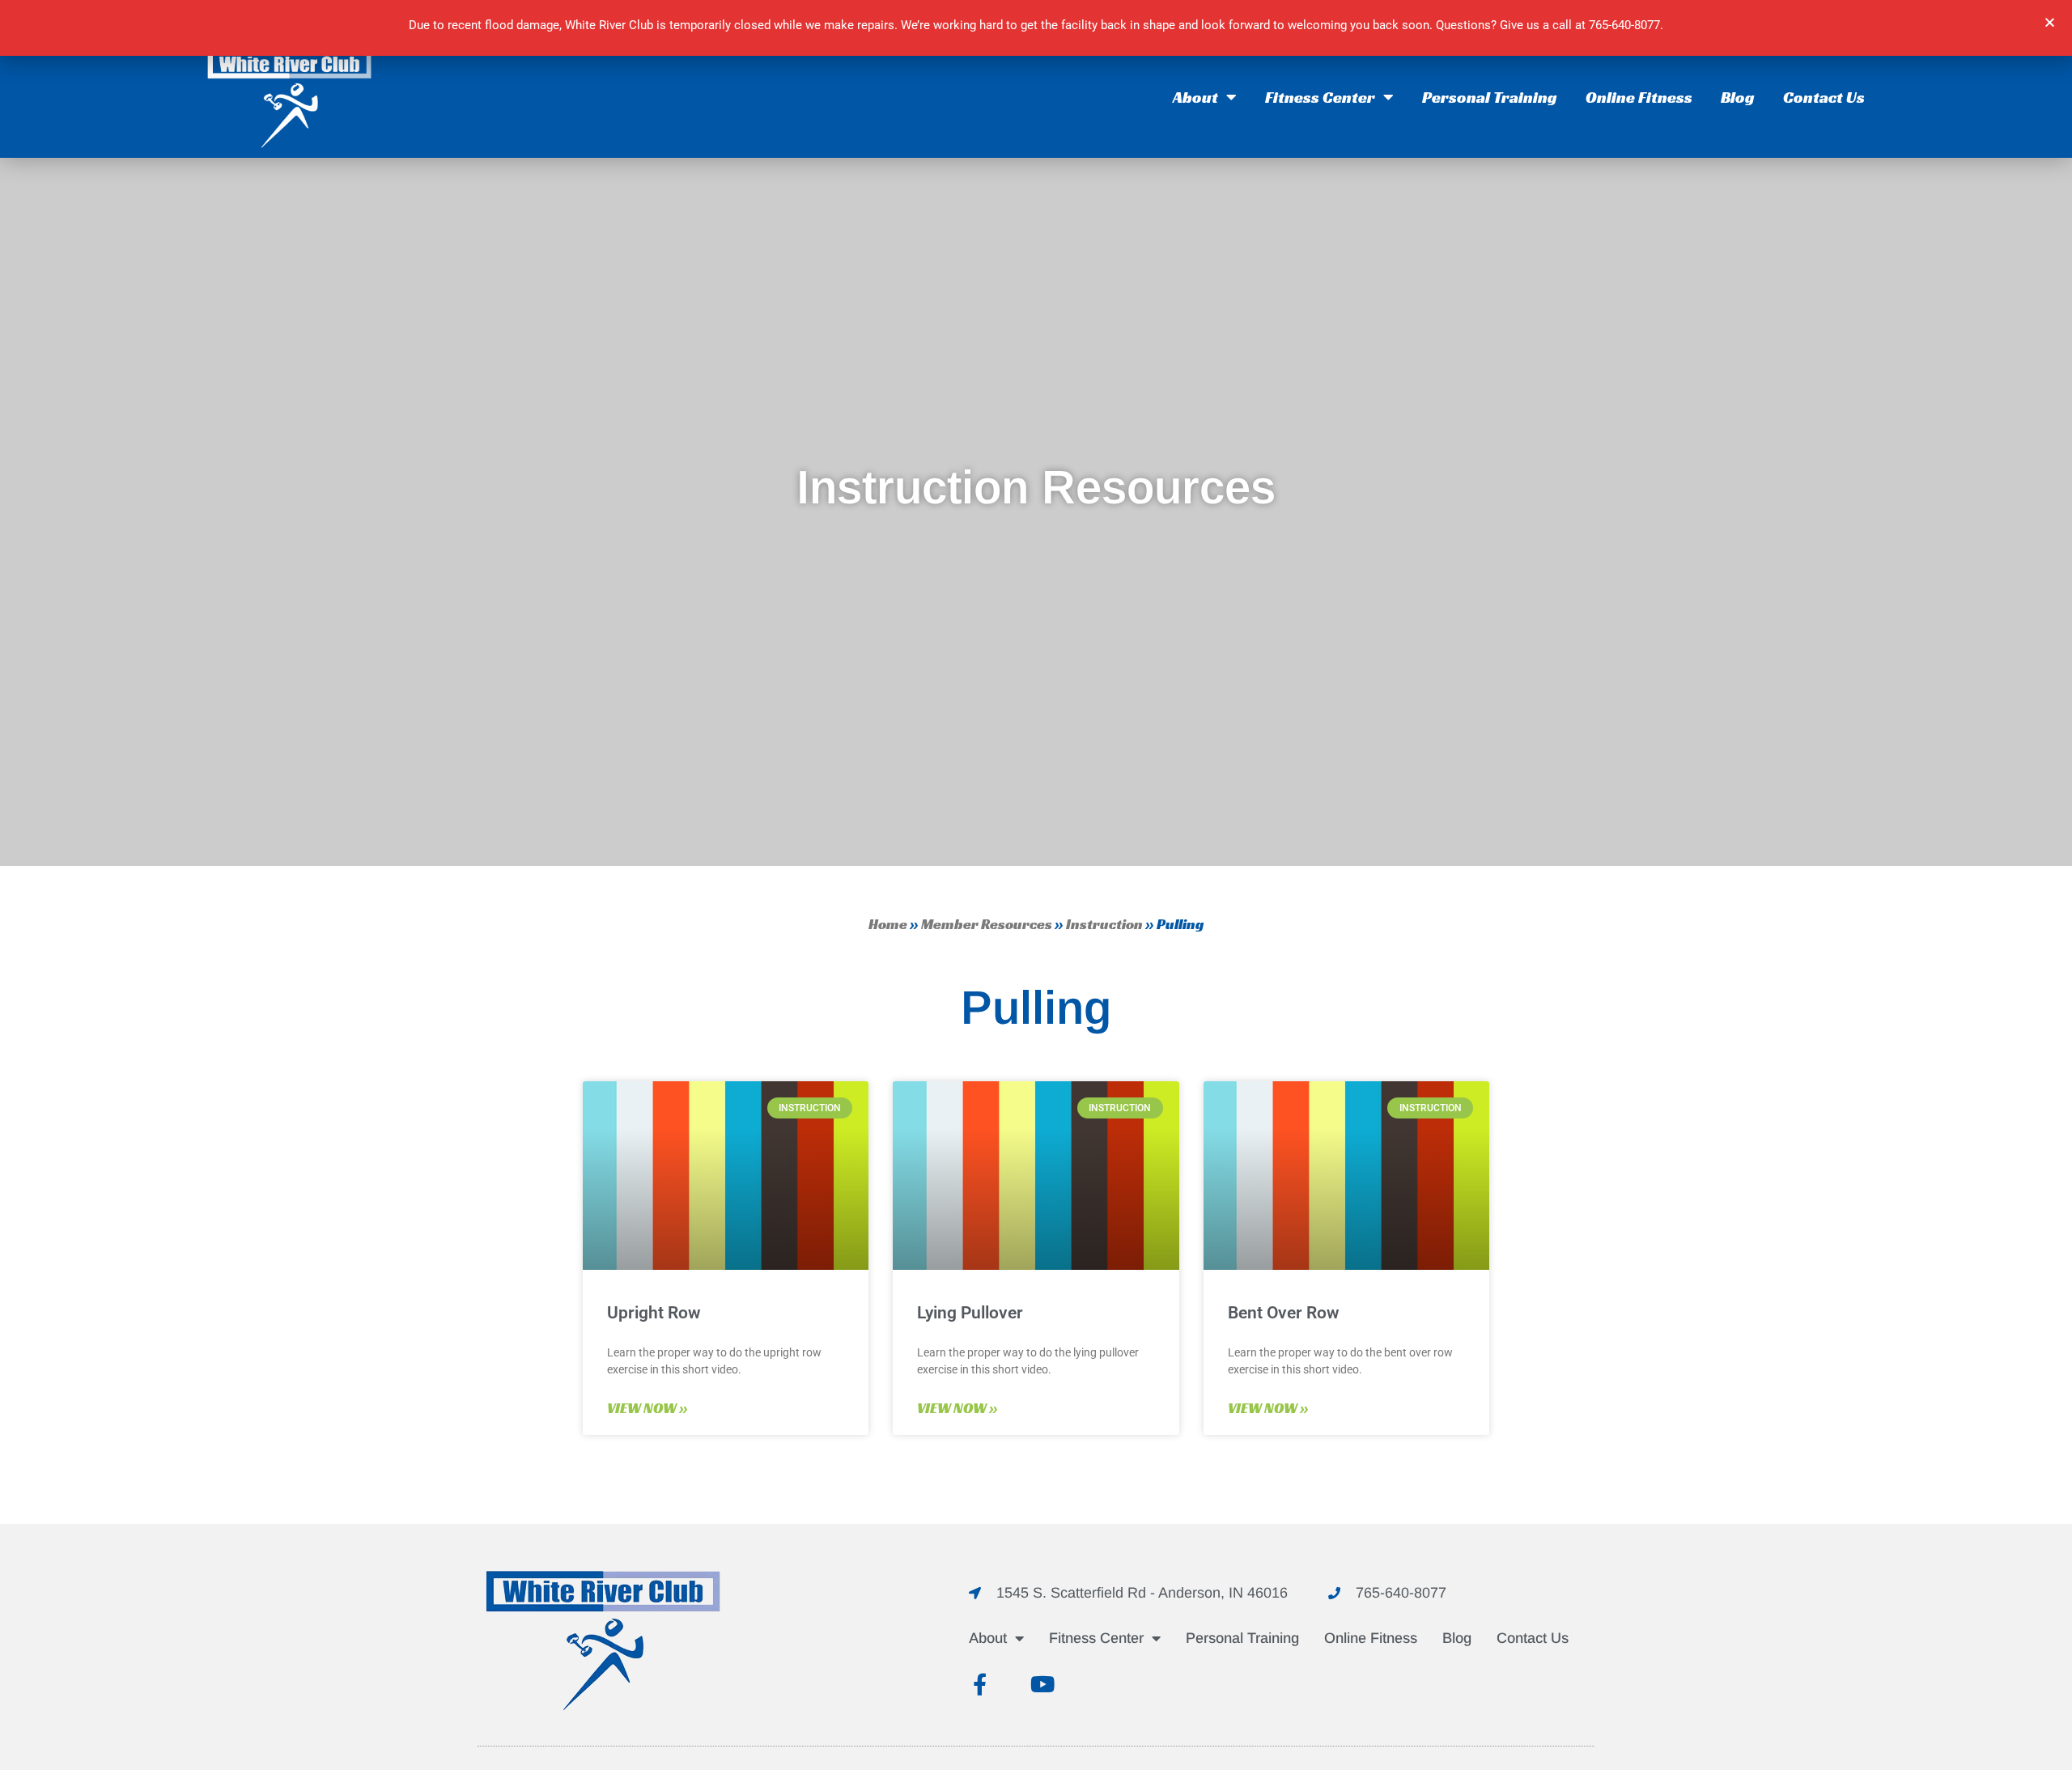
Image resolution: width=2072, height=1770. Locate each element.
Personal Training (1490, 97)
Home (888, 924)
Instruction (1104, 924)
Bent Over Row (1284, 1313)
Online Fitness (1639, 97)
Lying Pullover (970, 1313)
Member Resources (987, 924)
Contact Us (1824, 97)
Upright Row (654, 1313)
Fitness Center (1320, 97)
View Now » (647, 1408)
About (1195, 97)
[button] (2050, 22)
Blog (1738, 97)
